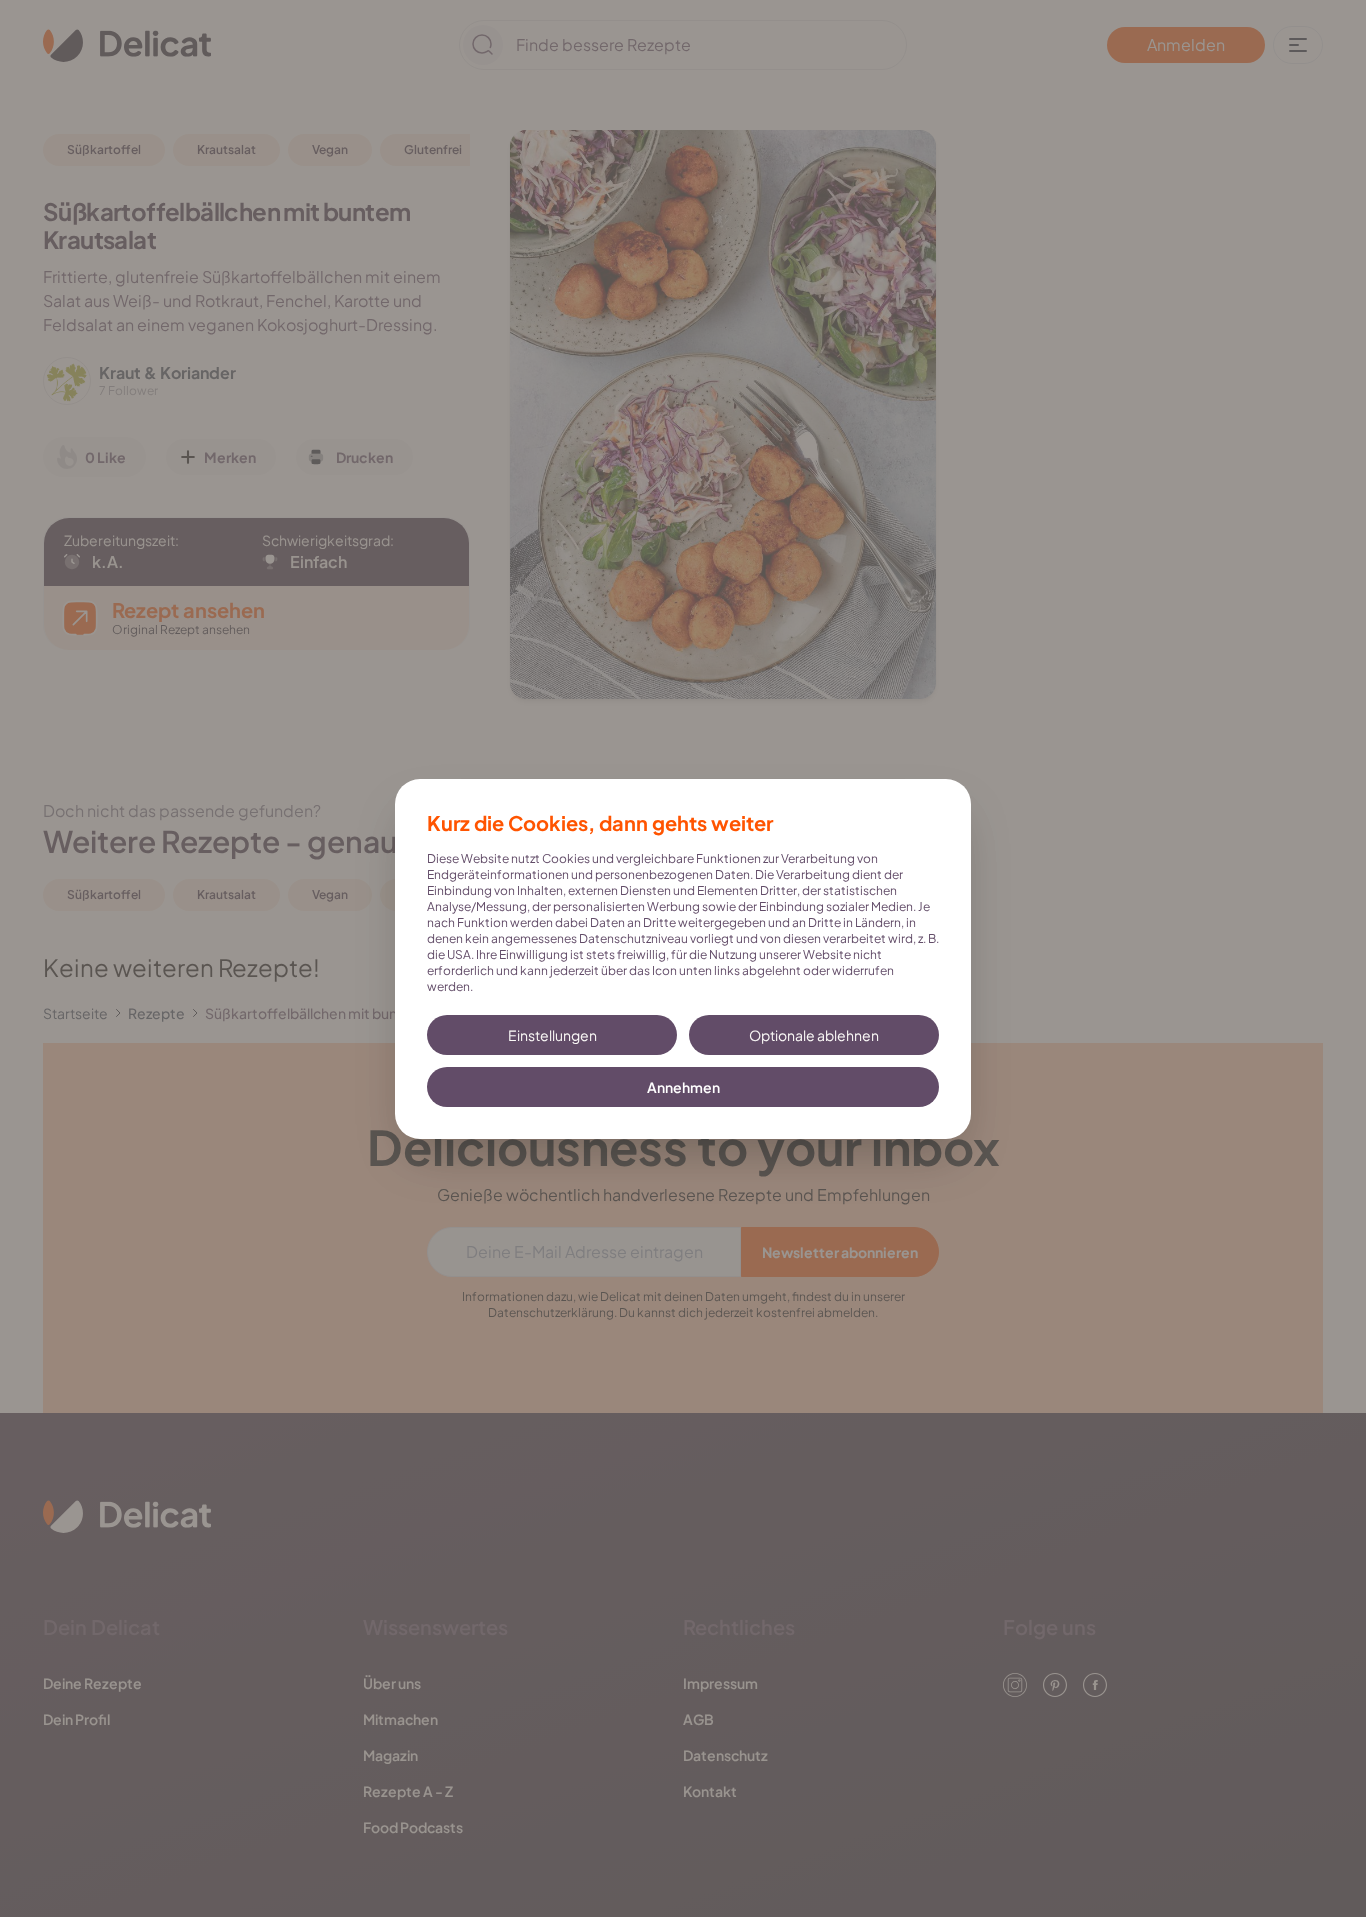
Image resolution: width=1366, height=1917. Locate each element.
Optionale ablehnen (814, 1035)
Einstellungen (552, 1035)
